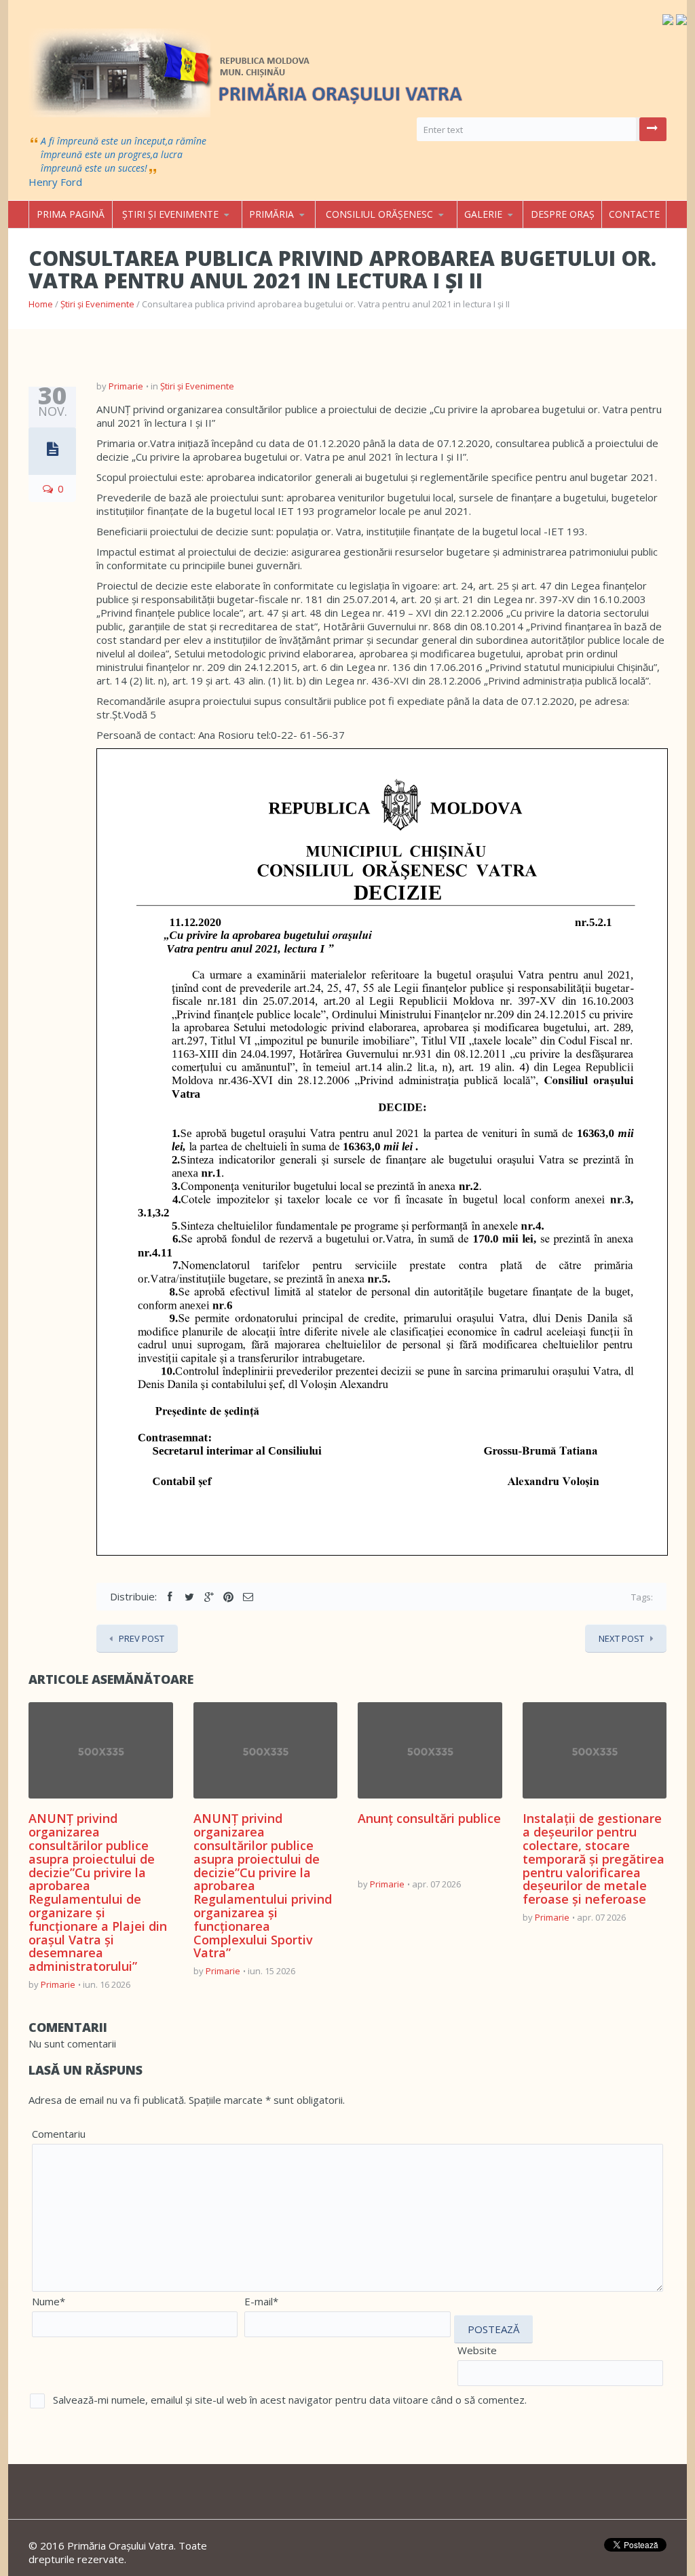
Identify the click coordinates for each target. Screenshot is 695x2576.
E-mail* (261, 2301)
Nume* (49, 2301)
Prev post (142, 1638)
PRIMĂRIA (271, 214)
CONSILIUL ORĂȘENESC (379, 214)
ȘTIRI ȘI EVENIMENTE (170, 214)
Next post (621, 1638)
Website (477, 2350)
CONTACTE (634, 214)
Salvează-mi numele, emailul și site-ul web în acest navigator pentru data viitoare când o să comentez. (290, 2400)
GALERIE (483, 214)
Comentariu (59, 2134)
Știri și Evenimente (97, 304)
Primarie (126, 386)
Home (41, 304)
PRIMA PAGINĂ (71, 214)
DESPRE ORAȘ (563, 214)
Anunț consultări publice (429, 1818)
